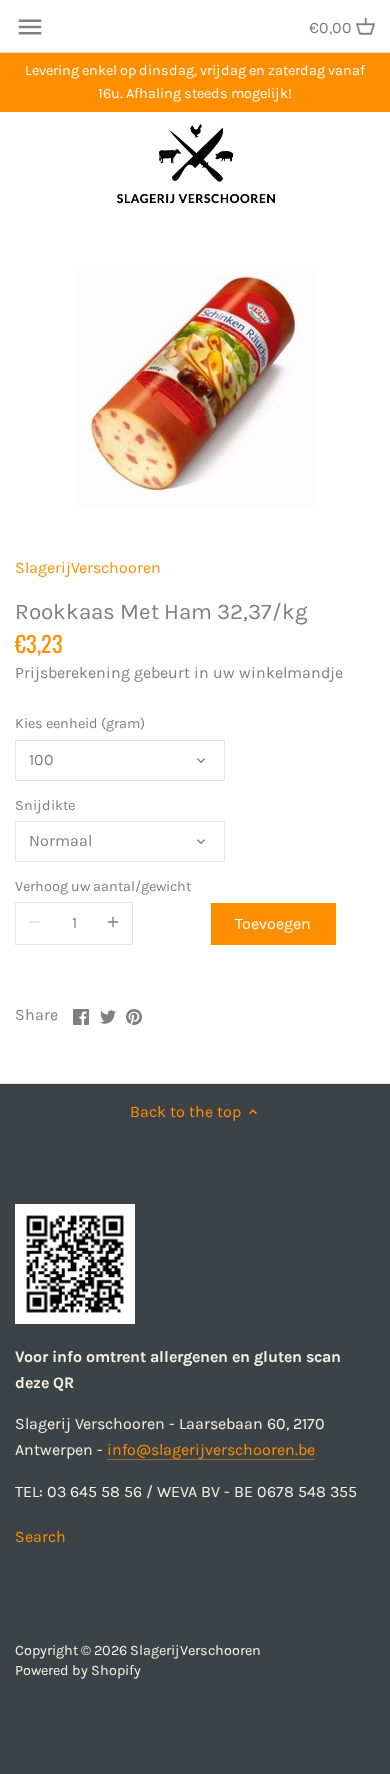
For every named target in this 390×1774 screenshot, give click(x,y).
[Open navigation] (30, 27)
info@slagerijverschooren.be (211, 1449)
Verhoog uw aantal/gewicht (103, 886)
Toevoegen (273, 923)
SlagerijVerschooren (88, 567)
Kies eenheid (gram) (80, 723)
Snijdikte (45, 805)
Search (40, 1536)
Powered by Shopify (78, 1670)
